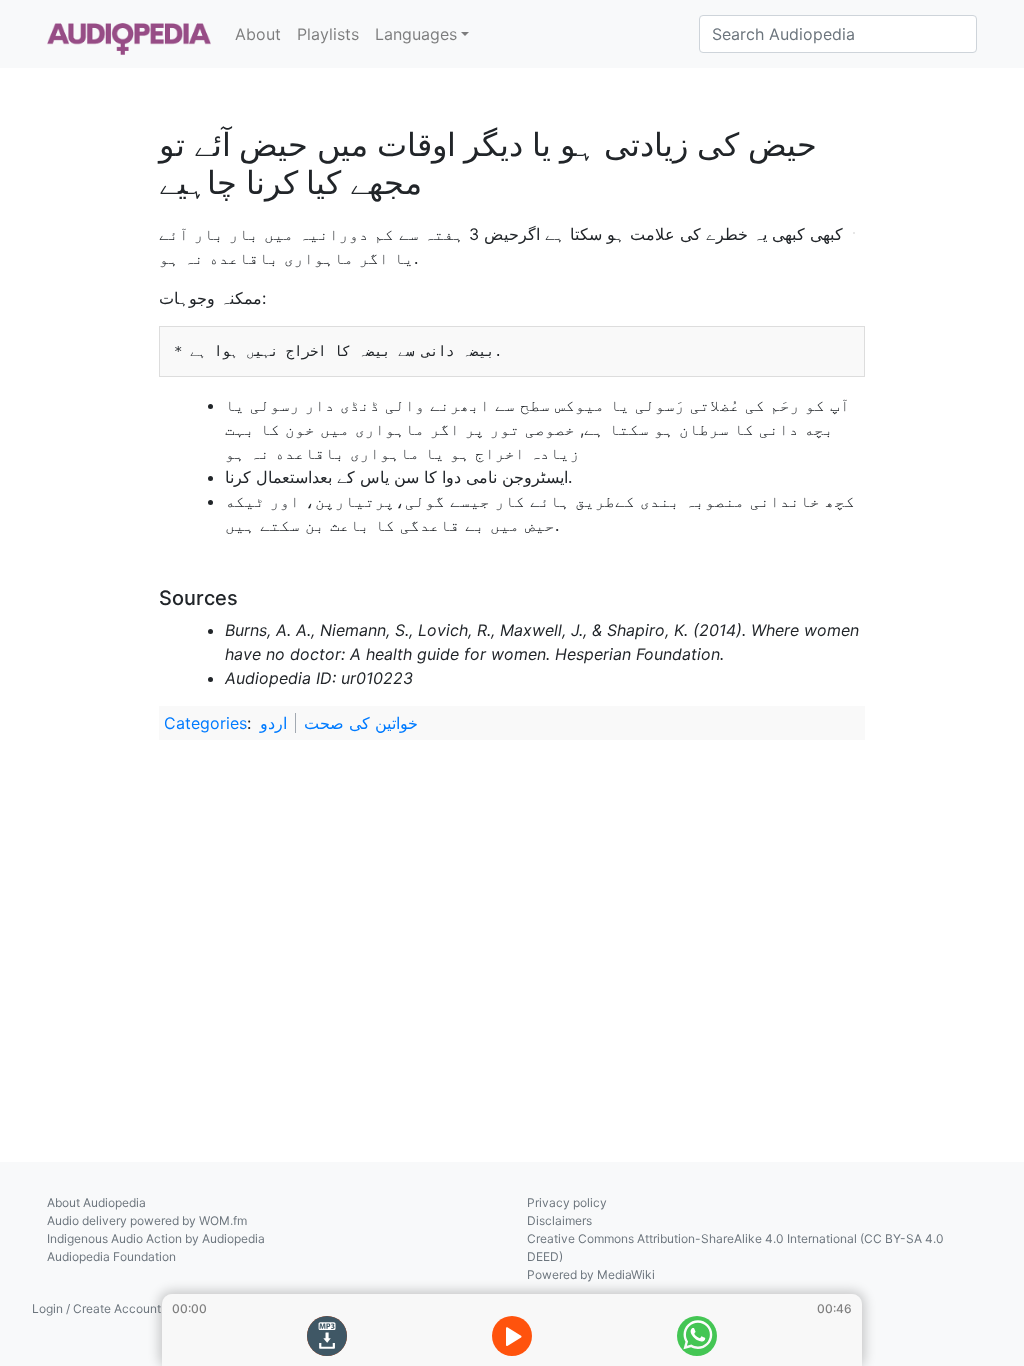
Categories (205, 723)
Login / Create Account (96, 1308)
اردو (273, 723)
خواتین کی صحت (361, 723)
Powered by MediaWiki (591, 1274)
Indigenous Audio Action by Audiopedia (156, 1238)
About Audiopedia (96, 1202)
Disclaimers (559, 1220)
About (258, 34)
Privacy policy (567, 1202)
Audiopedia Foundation (111, 1256)
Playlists (328, 34)
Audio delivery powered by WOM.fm (147, 1220)
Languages (416, 34)
